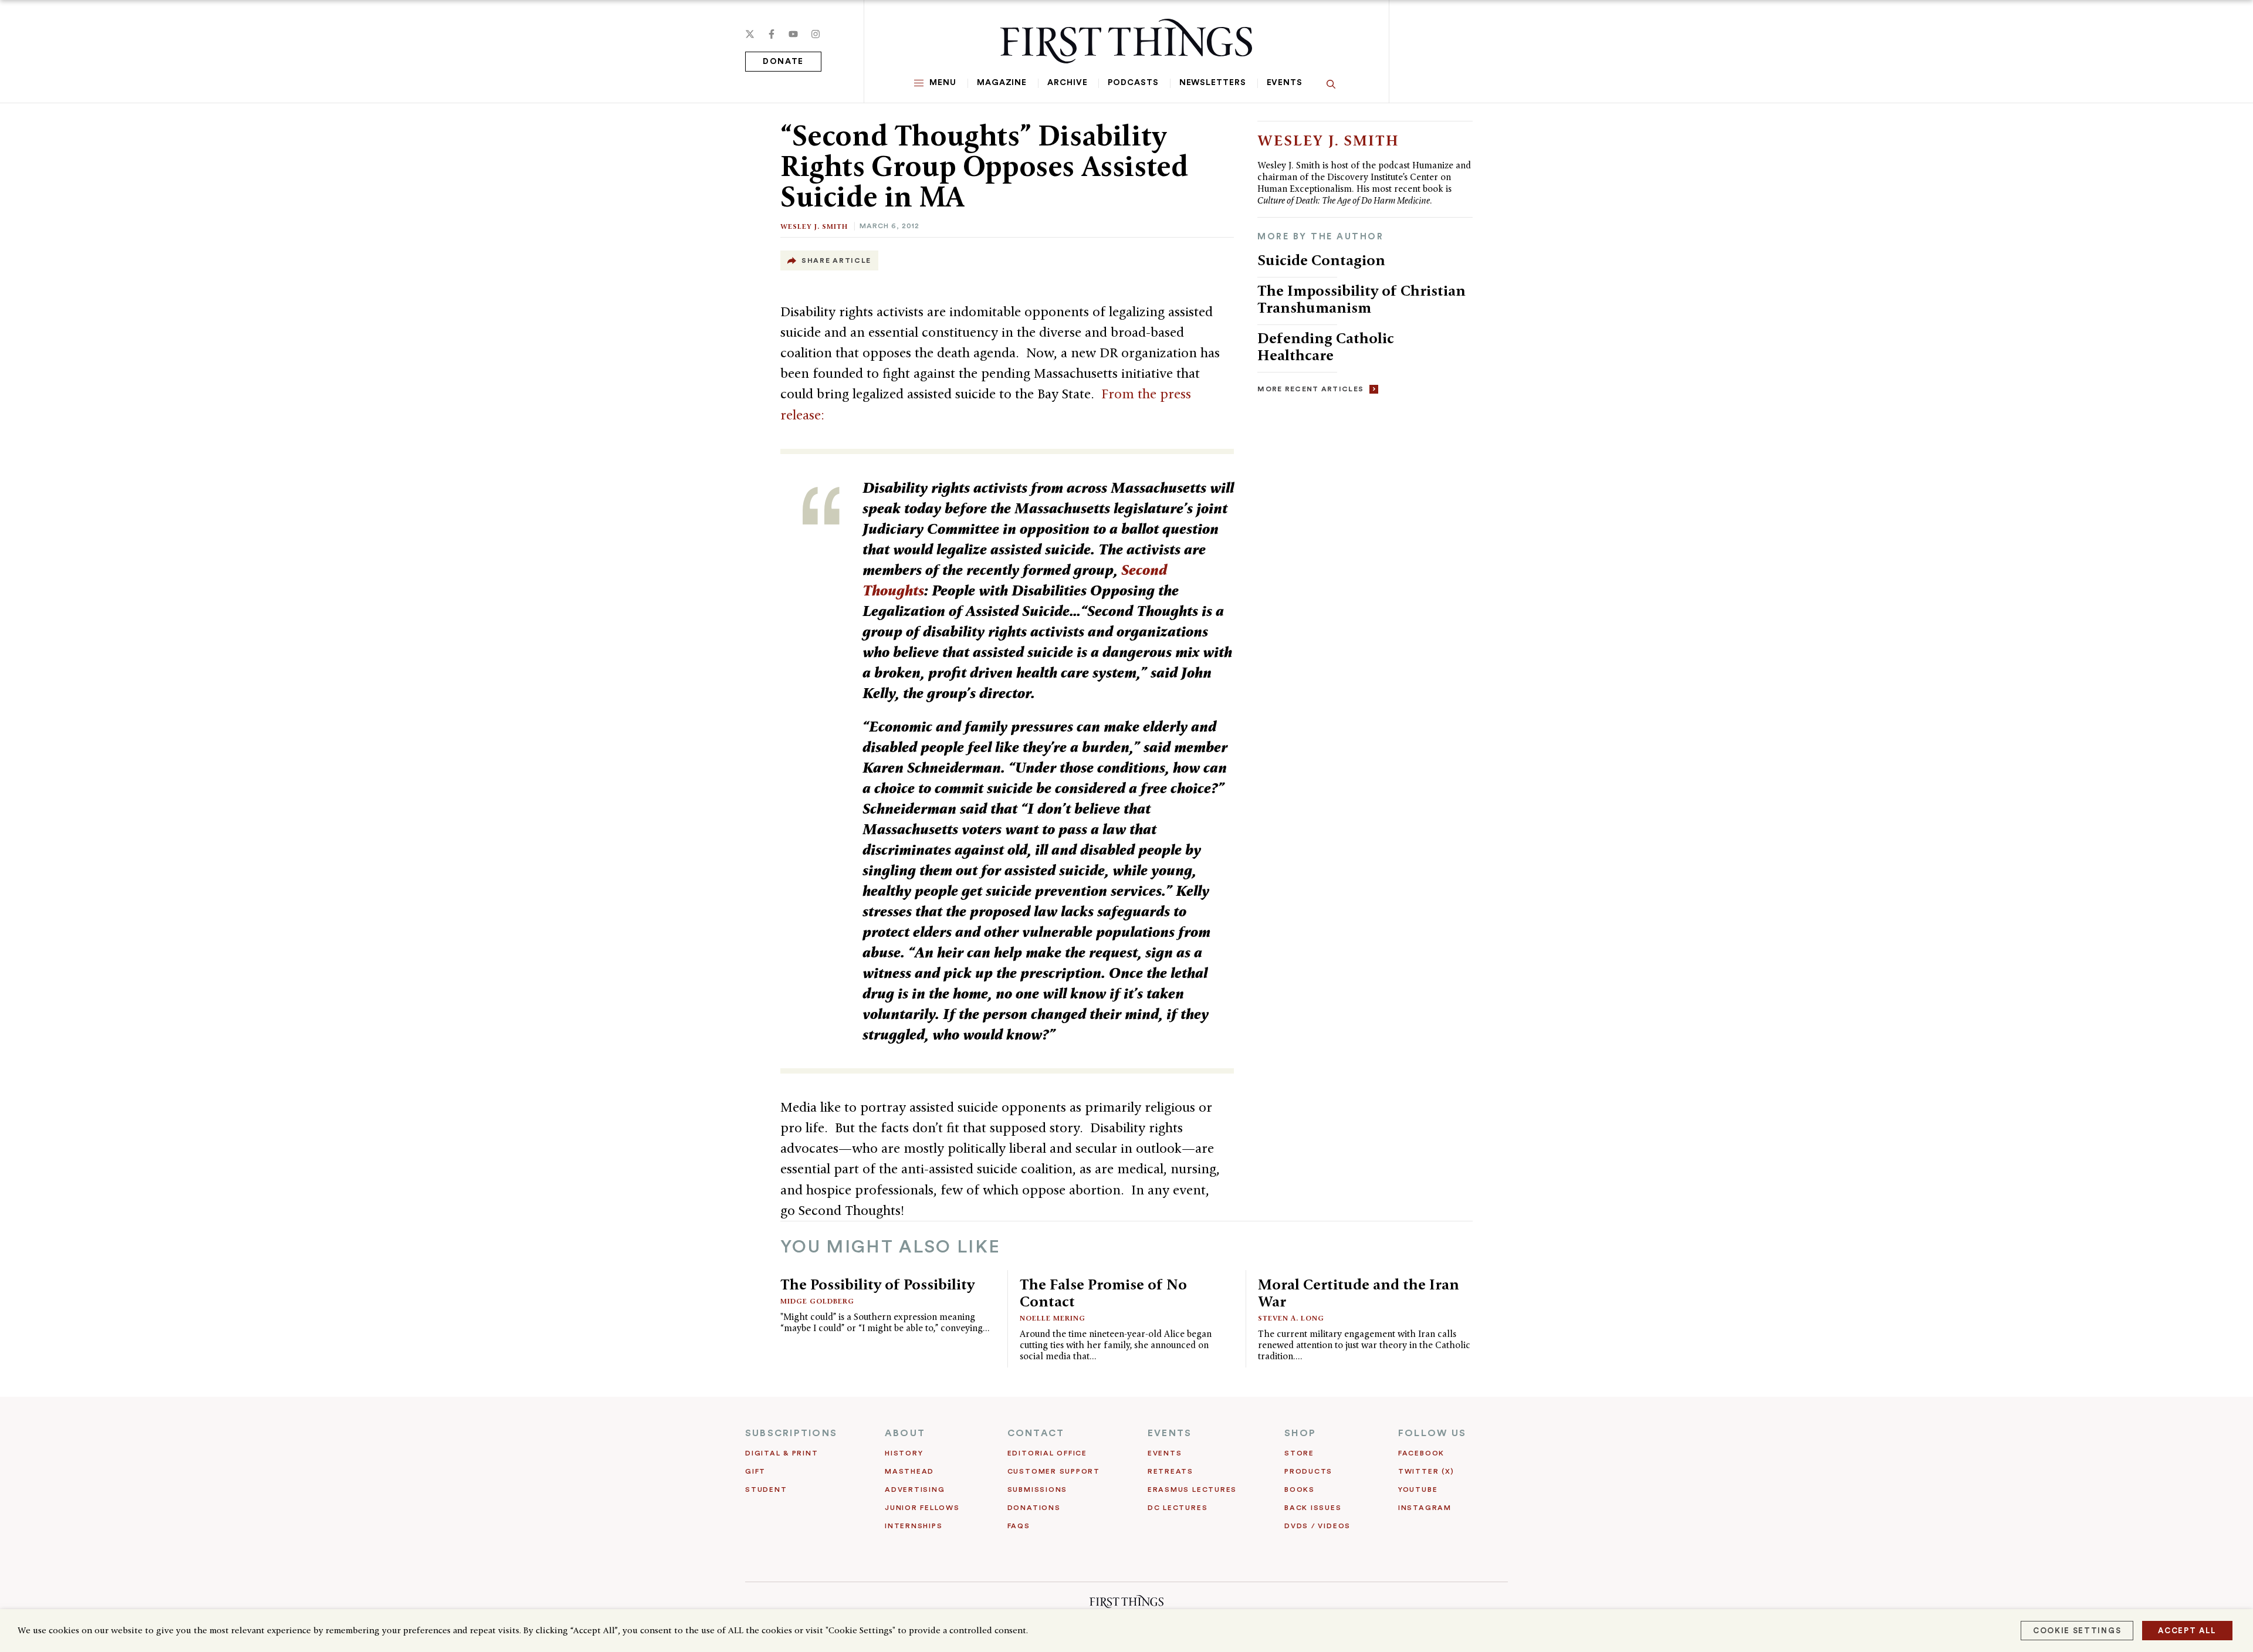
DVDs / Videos (1317, 1526)
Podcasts (1133, 83)
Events (1285, 83)
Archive (1067, 83)
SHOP (1300, 1433)
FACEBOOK (1421, 1453)
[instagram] (816, 34)
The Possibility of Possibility (877, 1284)
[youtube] (793, 34)
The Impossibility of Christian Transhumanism (1361, 299)
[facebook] (772, 34)
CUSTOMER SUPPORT (1054, 1471)
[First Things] (1126, 41)
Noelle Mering (1053, 1318)
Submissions (1037, 1489)
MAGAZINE (1002, 83)
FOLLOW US (1432, 1433)
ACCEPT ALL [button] (2187, 1631)
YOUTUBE (1418, 1489)
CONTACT (1036, 1433)
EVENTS (1170, 1433)
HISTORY (904, 1453)
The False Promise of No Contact (1103, 1293)
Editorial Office (1047, 1453)
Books (1300, 1489)
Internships (914, 1526)
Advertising (915, 1489)
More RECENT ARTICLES (1310, 389)
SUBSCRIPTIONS (791, 1433)
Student (766, 1489)
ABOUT (905, 1433)
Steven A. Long (1291, 1318)
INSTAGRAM (1425, 1508)
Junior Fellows (922, 1508)
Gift (755, 1471)
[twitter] (750, 34)
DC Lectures (1178, 1508)
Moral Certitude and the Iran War (1359, 1293)
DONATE (783, 62)
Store (1299, 1453)
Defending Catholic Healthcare (1326, 346)
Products (1308, 1471)
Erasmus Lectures (1192, 1489)
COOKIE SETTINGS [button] (2077, 1631)
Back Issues (1313, 1508)
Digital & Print (782, 1453)
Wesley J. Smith (814, 226)
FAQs (1019, 1526)
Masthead (909, 1471)
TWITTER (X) (1426, 1471)
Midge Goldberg (817, 1301)
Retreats (1171, 1471)
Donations (1034, 1508)
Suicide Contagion (1321, 260)
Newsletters (1213, 83)
